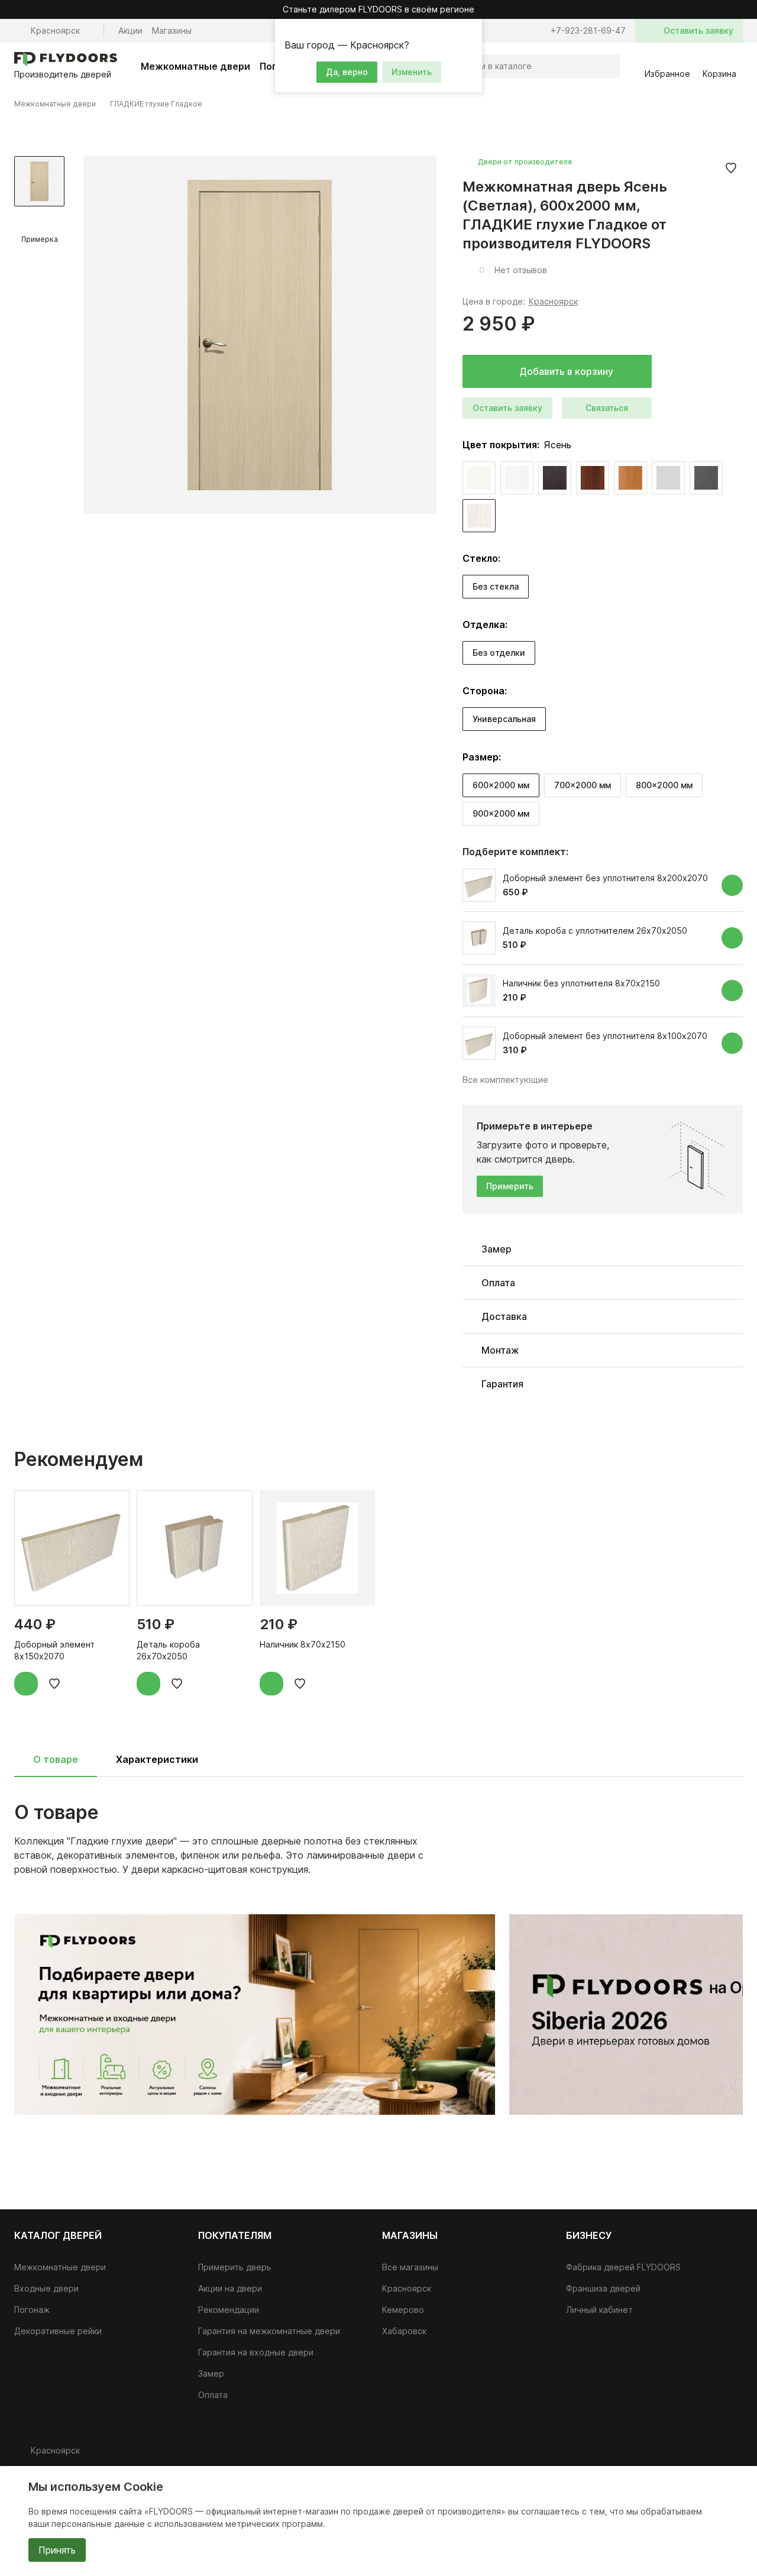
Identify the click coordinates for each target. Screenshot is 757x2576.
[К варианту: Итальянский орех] (593, 478)
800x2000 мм (664, 785)
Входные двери (46, 2288)
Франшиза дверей (603, 2288)
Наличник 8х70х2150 (303, 1644)
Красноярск (553, 301)
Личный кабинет (599, 2310)
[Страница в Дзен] (731, 2455)
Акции (130, 30)
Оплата (213, 2395)
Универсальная (504, 719)
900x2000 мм (501, 813)
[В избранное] (731, 168)
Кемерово (403, 2310)
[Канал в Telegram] (707, 2455)
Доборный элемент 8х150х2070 (54, 1650)
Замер (211, 2373)
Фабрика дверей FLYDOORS (623, 2267)
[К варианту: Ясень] (479, 516)
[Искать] (608, 66)
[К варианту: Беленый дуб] (479, 478)
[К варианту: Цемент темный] (706, 478)
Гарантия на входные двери (256, 2352)
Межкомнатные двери (195, 66)
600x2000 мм (501, 785)
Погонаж (32, 2310)
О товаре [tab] (56, 1759)
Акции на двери (230, 2288)
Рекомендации (229, 2310)
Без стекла (496, 586)
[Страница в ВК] (684, 2455)
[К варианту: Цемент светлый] (668, 478)
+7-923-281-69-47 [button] (588, 30)
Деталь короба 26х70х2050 (168, 1650)
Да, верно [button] (347, 72)
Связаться (607, 408)
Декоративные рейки (58, 2331)
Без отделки (499, 653)
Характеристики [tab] (157, 1759)
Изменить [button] (412, 72)
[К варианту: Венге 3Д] (555, 478)
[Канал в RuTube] (660, 2455)
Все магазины (410, 2267)
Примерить (510, 1186)
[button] (471, 30)
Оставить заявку (507, 408)
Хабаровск (404, 2331)
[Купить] (732, 885)
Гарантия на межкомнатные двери (269, 2331)
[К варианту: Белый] (517, 478)
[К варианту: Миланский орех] (630, 478)
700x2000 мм (583, 785)
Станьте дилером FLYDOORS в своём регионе (378, 9)
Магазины (172, 30)
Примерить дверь (235, 2267)
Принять (57, 2550)
